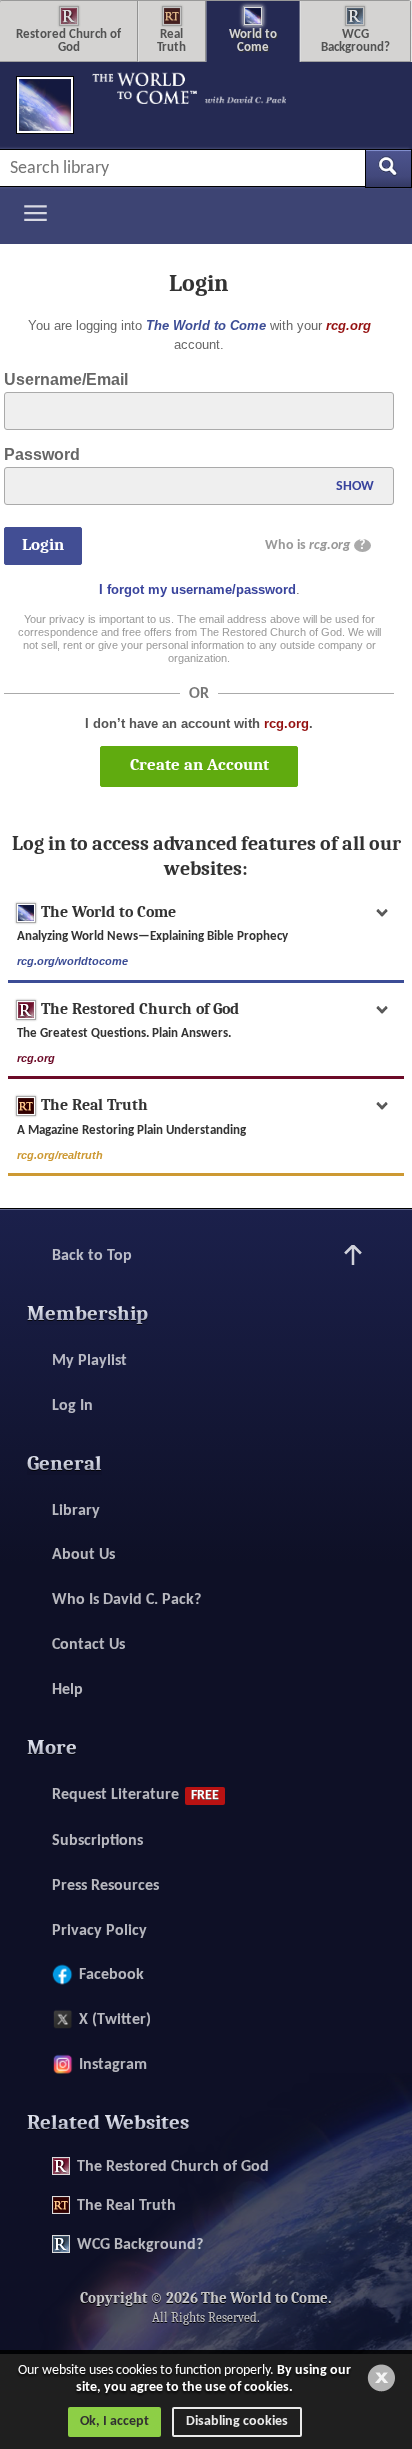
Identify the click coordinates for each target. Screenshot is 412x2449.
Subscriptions (97, 1841)
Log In (72, 1406)
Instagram (113, 2065)
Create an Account (199, 764)
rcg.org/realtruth (60, 1155)
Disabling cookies (237, 2421)
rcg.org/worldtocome (72, 961)
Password (42, 454)
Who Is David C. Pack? (126, 1600)
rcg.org (348, 325)
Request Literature (135, 1795)
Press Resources (105, 1886)
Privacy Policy (99, 1931)
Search (388, 168)
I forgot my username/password (197, 589)
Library (76, 1511)
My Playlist (89, 1361)
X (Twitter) (115, 2020)
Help (67, 1690)
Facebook (111, 1975)
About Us (83, 1555)
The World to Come (206, 325)
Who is (315, 545)
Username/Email (66, 379)
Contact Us (88, 1645)
